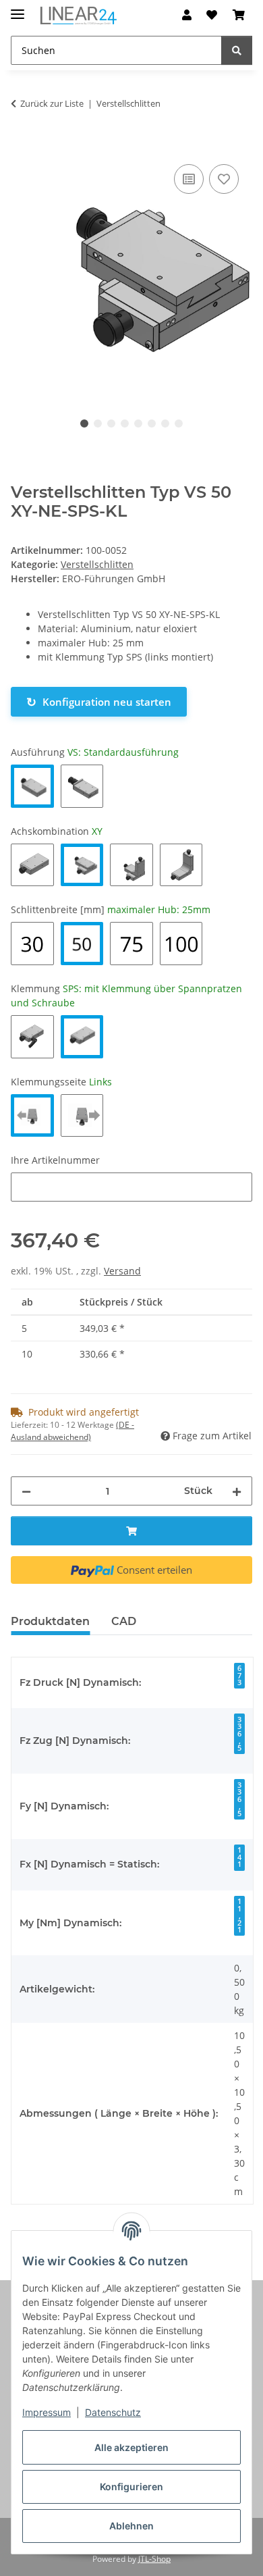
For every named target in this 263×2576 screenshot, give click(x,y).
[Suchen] (237, 50)
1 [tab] (84, 423)
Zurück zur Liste (52, 103)
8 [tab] (179, 423)
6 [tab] (152, 423)
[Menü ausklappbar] (18, 8)
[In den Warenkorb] (22, 146)
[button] (187, 15)
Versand (122, 1271)
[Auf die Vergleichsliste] (189, 179)
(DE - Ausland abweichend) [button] (72, 1431)
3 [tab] (111, 423)
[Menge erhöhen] (237, 1491)
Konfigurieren (131, 2487)
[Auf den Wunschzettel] (224, 179)
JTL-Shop (154, 2559)
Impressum (47, 2412)
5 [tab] (138, 423)
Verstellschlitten (97, 564)
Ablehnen (131, 2526)
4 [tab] (125, 423)
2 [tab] (98, 423)
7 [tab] (165, 423)
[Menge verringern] (26, 1491)
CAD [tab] (124, 1621)
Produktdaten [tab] (50, 1621)
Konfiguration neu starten (99, 702)
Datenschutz (113, 2412)
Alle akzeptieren (131, 2447)
